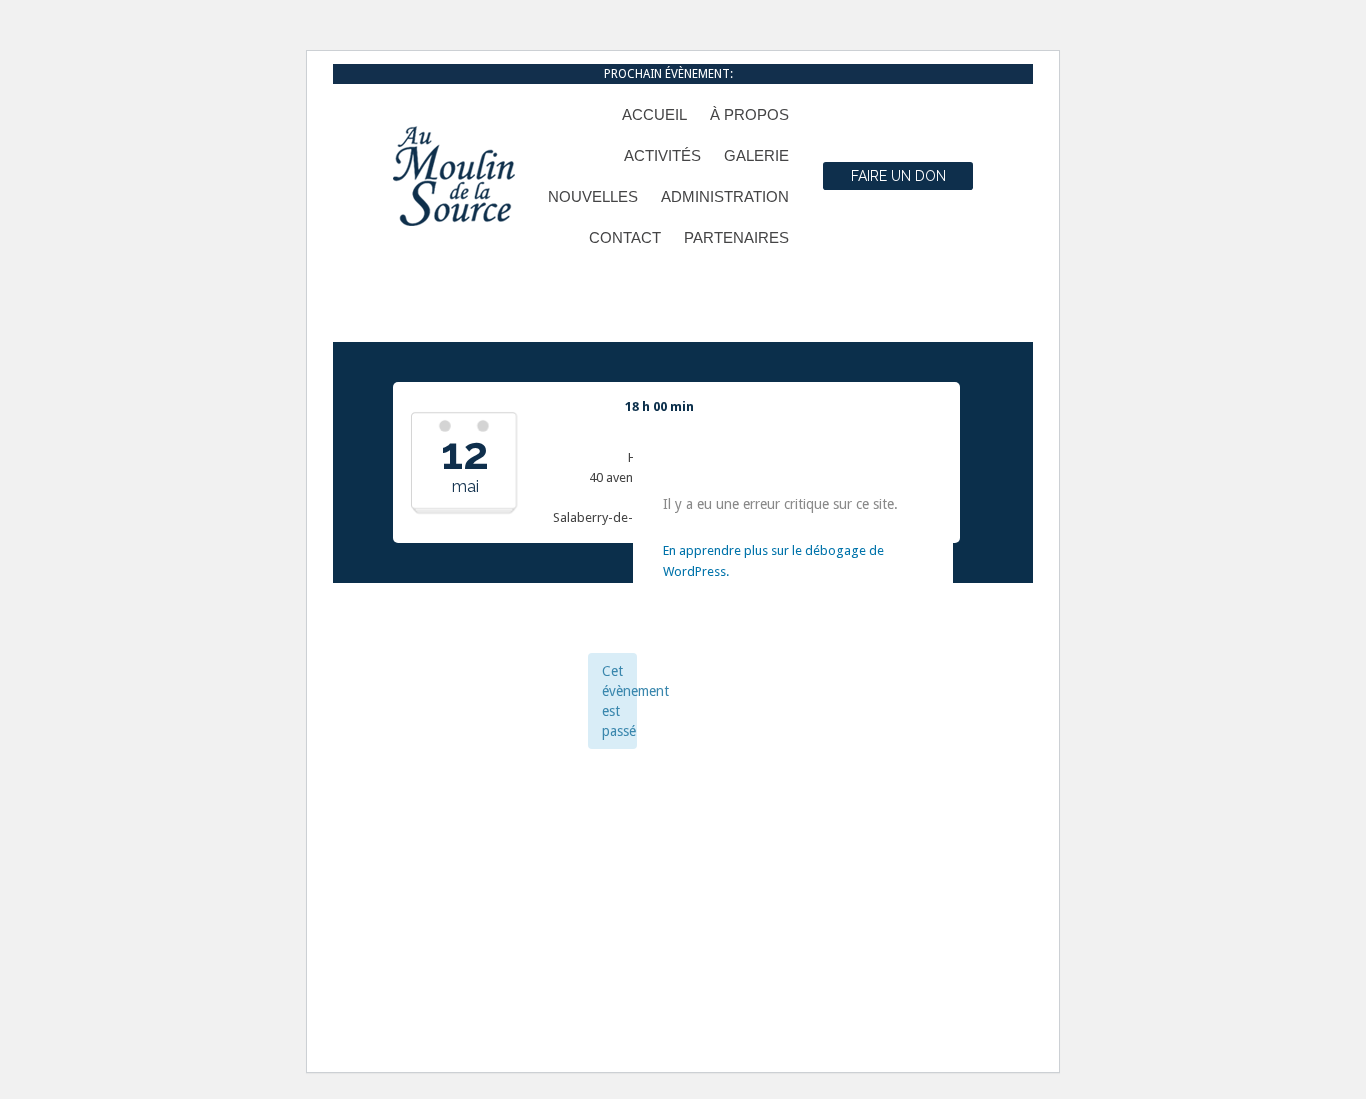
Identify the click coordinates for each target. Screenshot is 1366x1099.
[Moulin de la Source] (454, 176)
